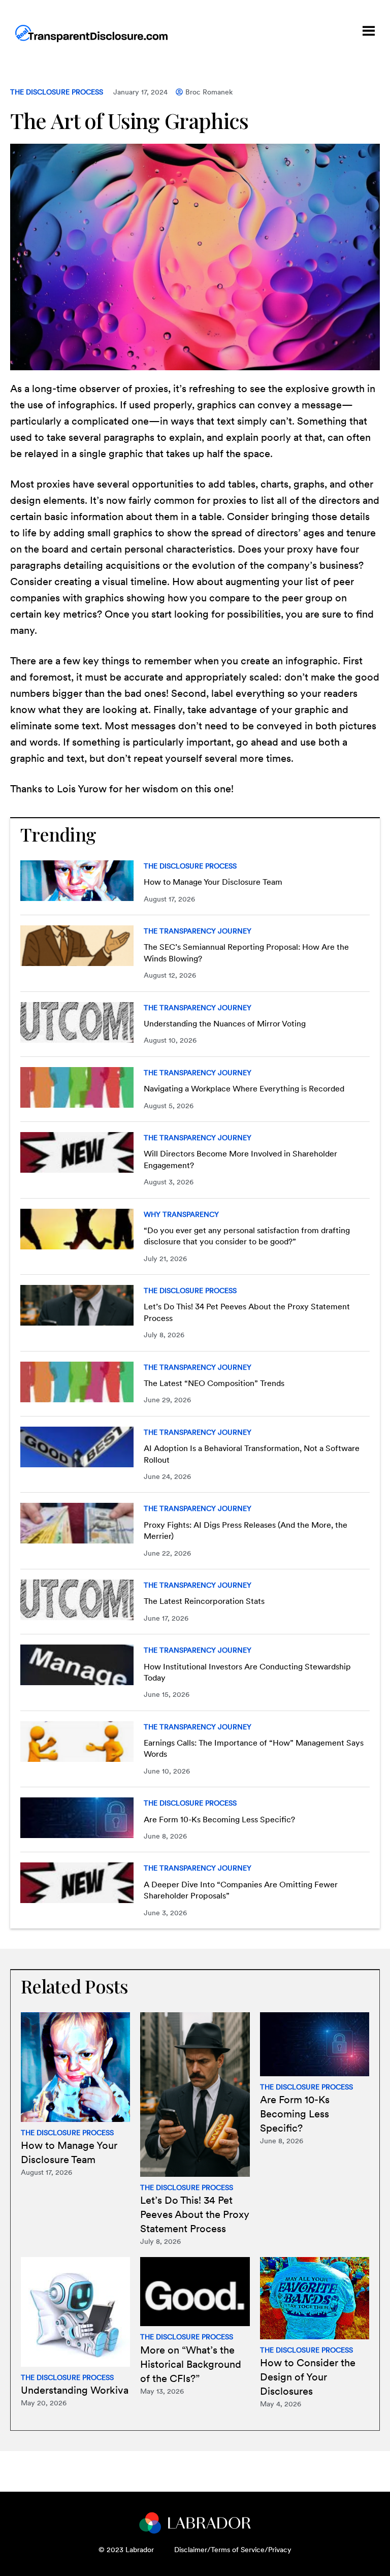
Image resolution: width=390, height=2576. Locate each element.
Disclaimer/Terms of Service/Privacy (233, 2550)
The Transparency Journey (198, 931)
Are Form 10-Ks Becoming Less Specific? (219, 1820)
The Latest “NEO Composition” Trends (214, 1383)
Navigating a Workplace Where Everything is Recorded (244, 1089)
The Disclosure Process (57, 92)
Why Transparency (181, 1214)
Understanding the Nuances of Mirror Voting (225, 1024)
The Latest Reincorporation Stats (204, 1601)
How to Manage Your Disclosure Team (213, 882)
